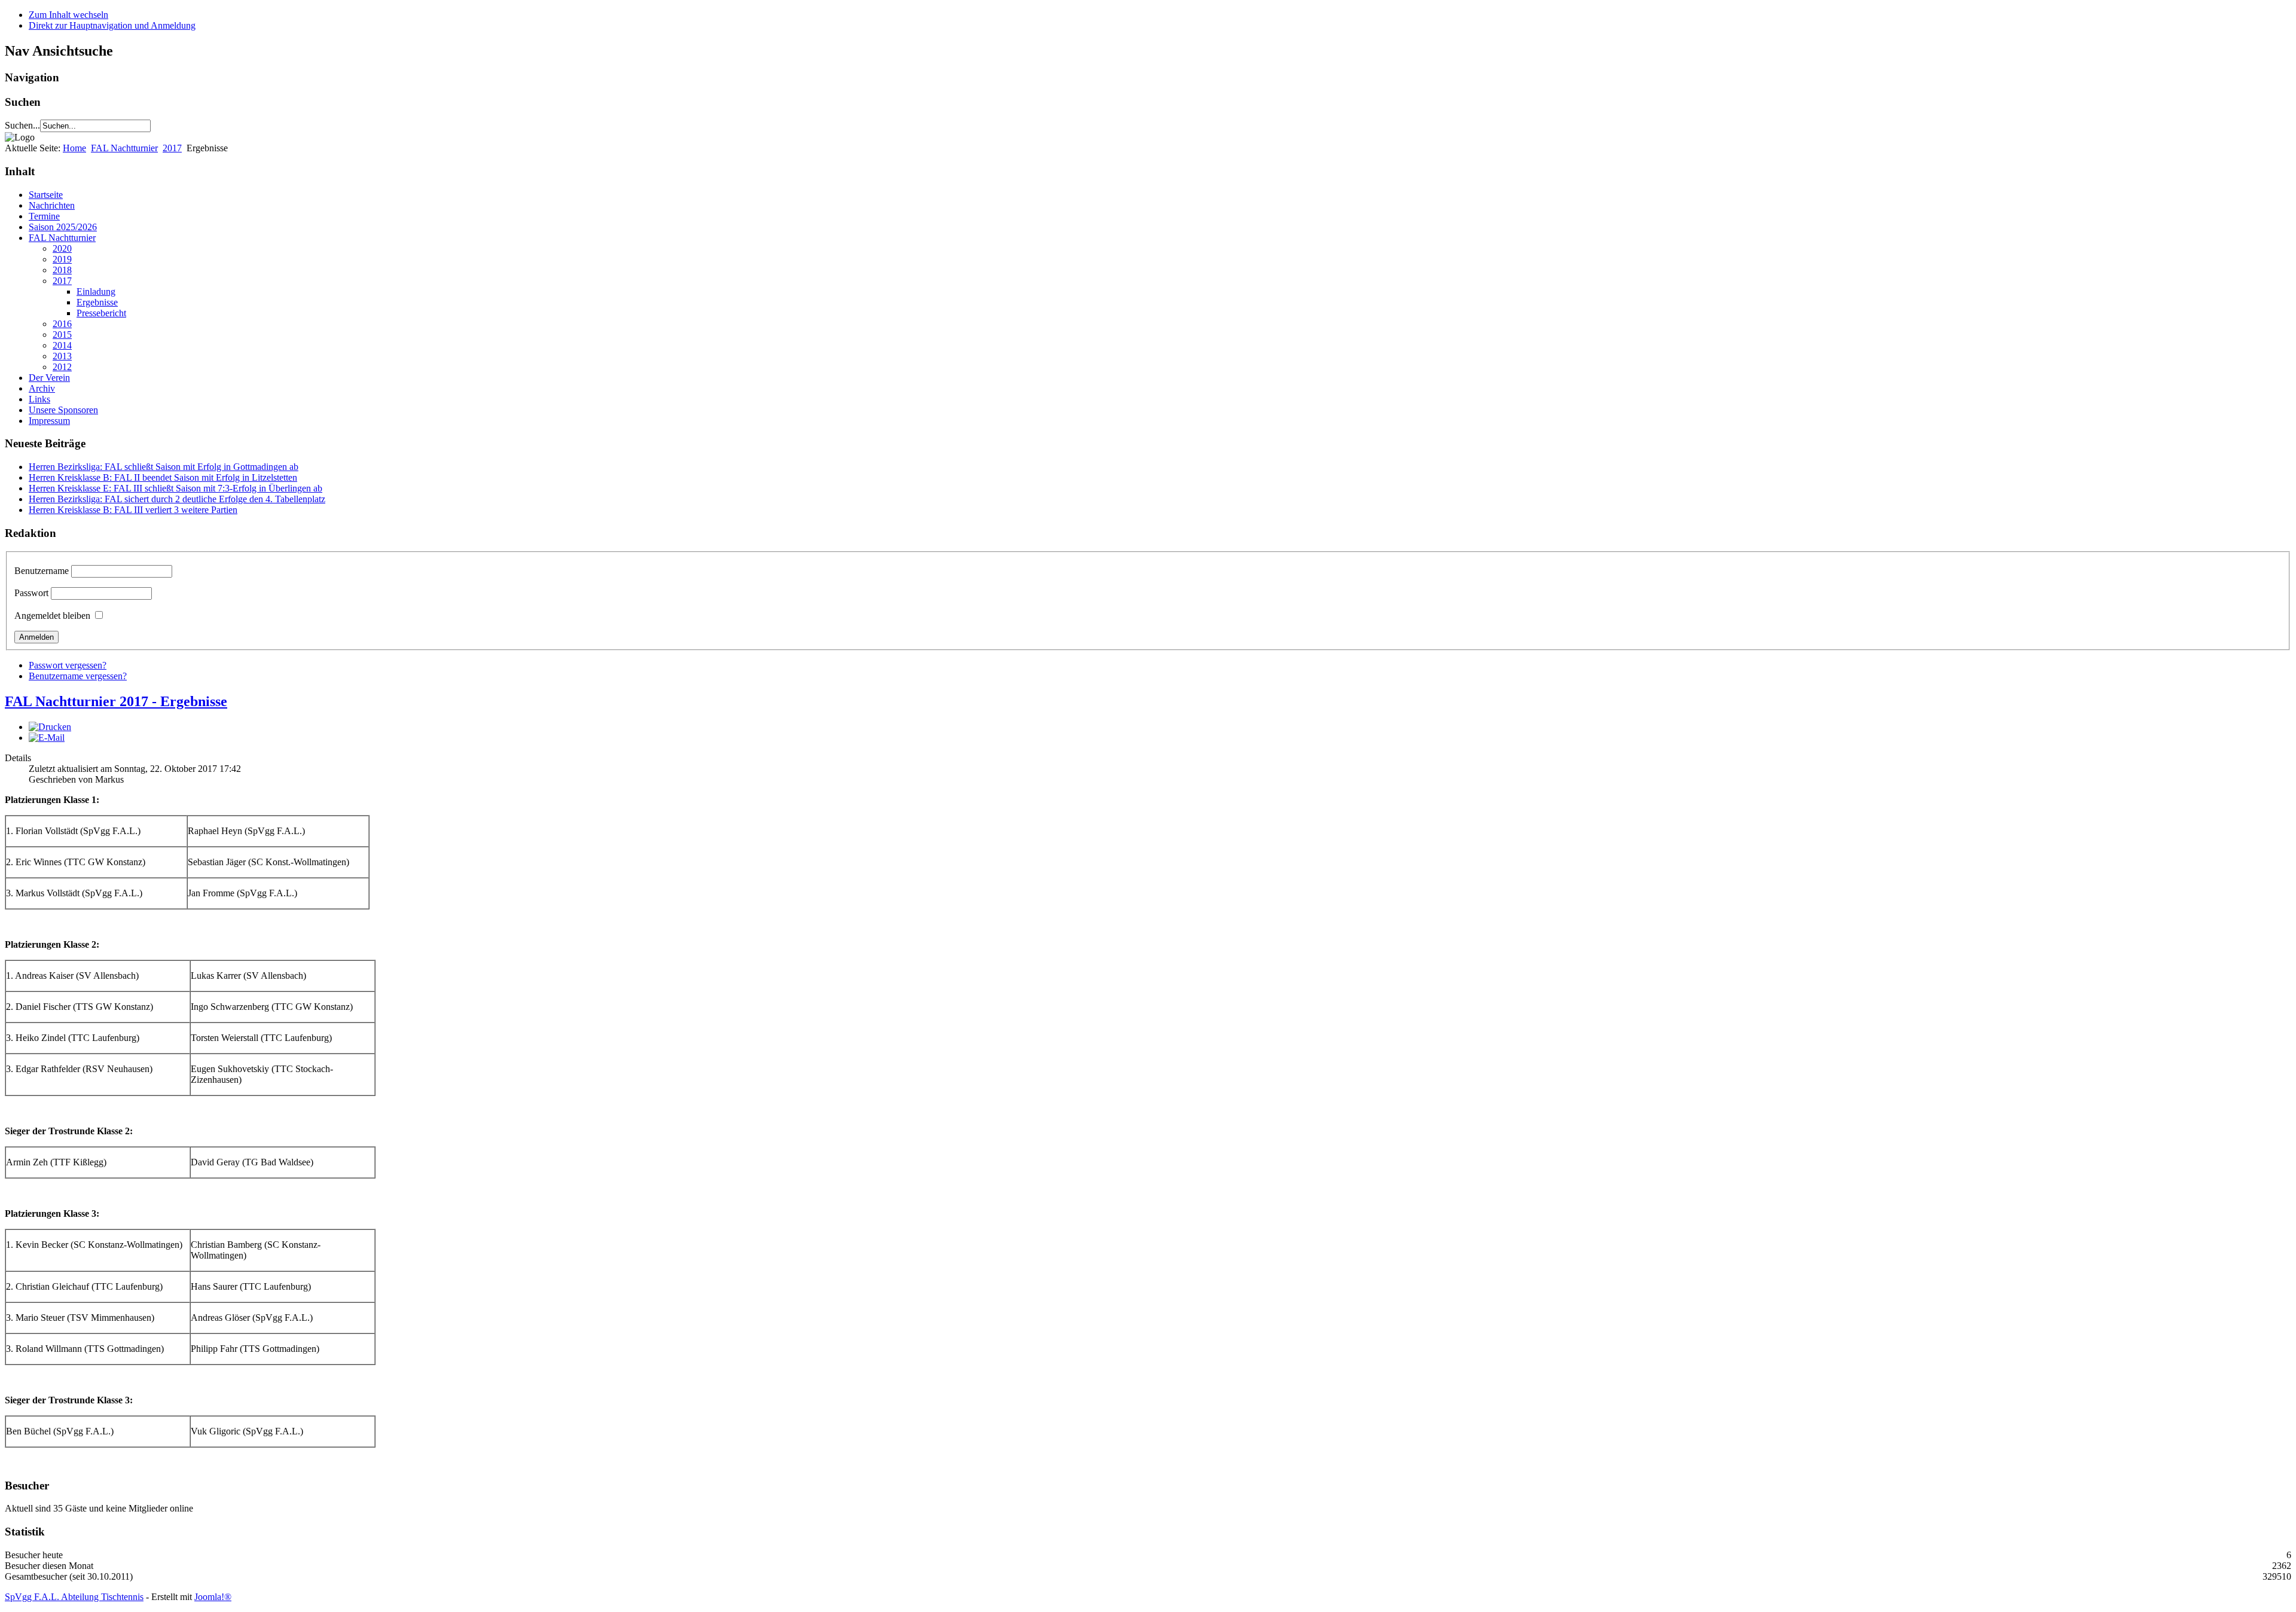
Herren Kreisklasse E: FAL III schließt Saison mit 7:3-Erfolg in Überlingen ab (175, 488)
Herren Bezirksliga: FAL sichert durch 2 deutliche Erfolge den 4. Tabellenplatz (177, 499)
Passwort (31, 593)
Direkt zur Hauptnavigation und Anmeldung (112, 25)
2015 (62, 335)
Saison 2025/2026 (63, 227)
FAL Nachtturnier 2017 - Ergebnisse (116, 701)
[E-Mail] (47, 738)
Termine (44, 216)
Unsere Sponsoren (63, 410)
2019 (62, 259)
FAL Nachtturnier (124, 148)
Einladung (96, 291)
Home (74, 148)
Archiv (42, 388)
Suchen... (22, 125)
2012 (62, 367)
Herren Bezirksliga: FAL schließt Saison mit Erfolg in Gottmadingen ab (164, 467)
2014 (62, 345)
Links (39, 399)
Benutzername (42, 571)
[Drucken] (50, 727)
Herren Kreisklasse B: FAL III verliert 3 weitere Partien (133, 510)
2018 (62, 270)
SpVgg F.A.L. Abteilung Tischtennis (74, 1597)
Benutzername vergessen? (78, 676)
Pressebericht (101, 313)
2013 (62, 356)
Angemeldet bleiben (52, 616)
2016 (62, 324)
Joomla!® (213, 1597)
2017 (172, 148)
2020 (62, 248)
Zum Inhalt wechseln (68, 15)
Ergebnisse (97, 302)
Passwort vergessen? (68, 665)
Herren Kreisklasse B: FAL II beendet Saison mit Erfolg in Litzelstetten (163, 477)
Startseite (46, 195)
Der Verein (49, 378)
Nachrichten (52, 205)
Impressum (49, 421)
